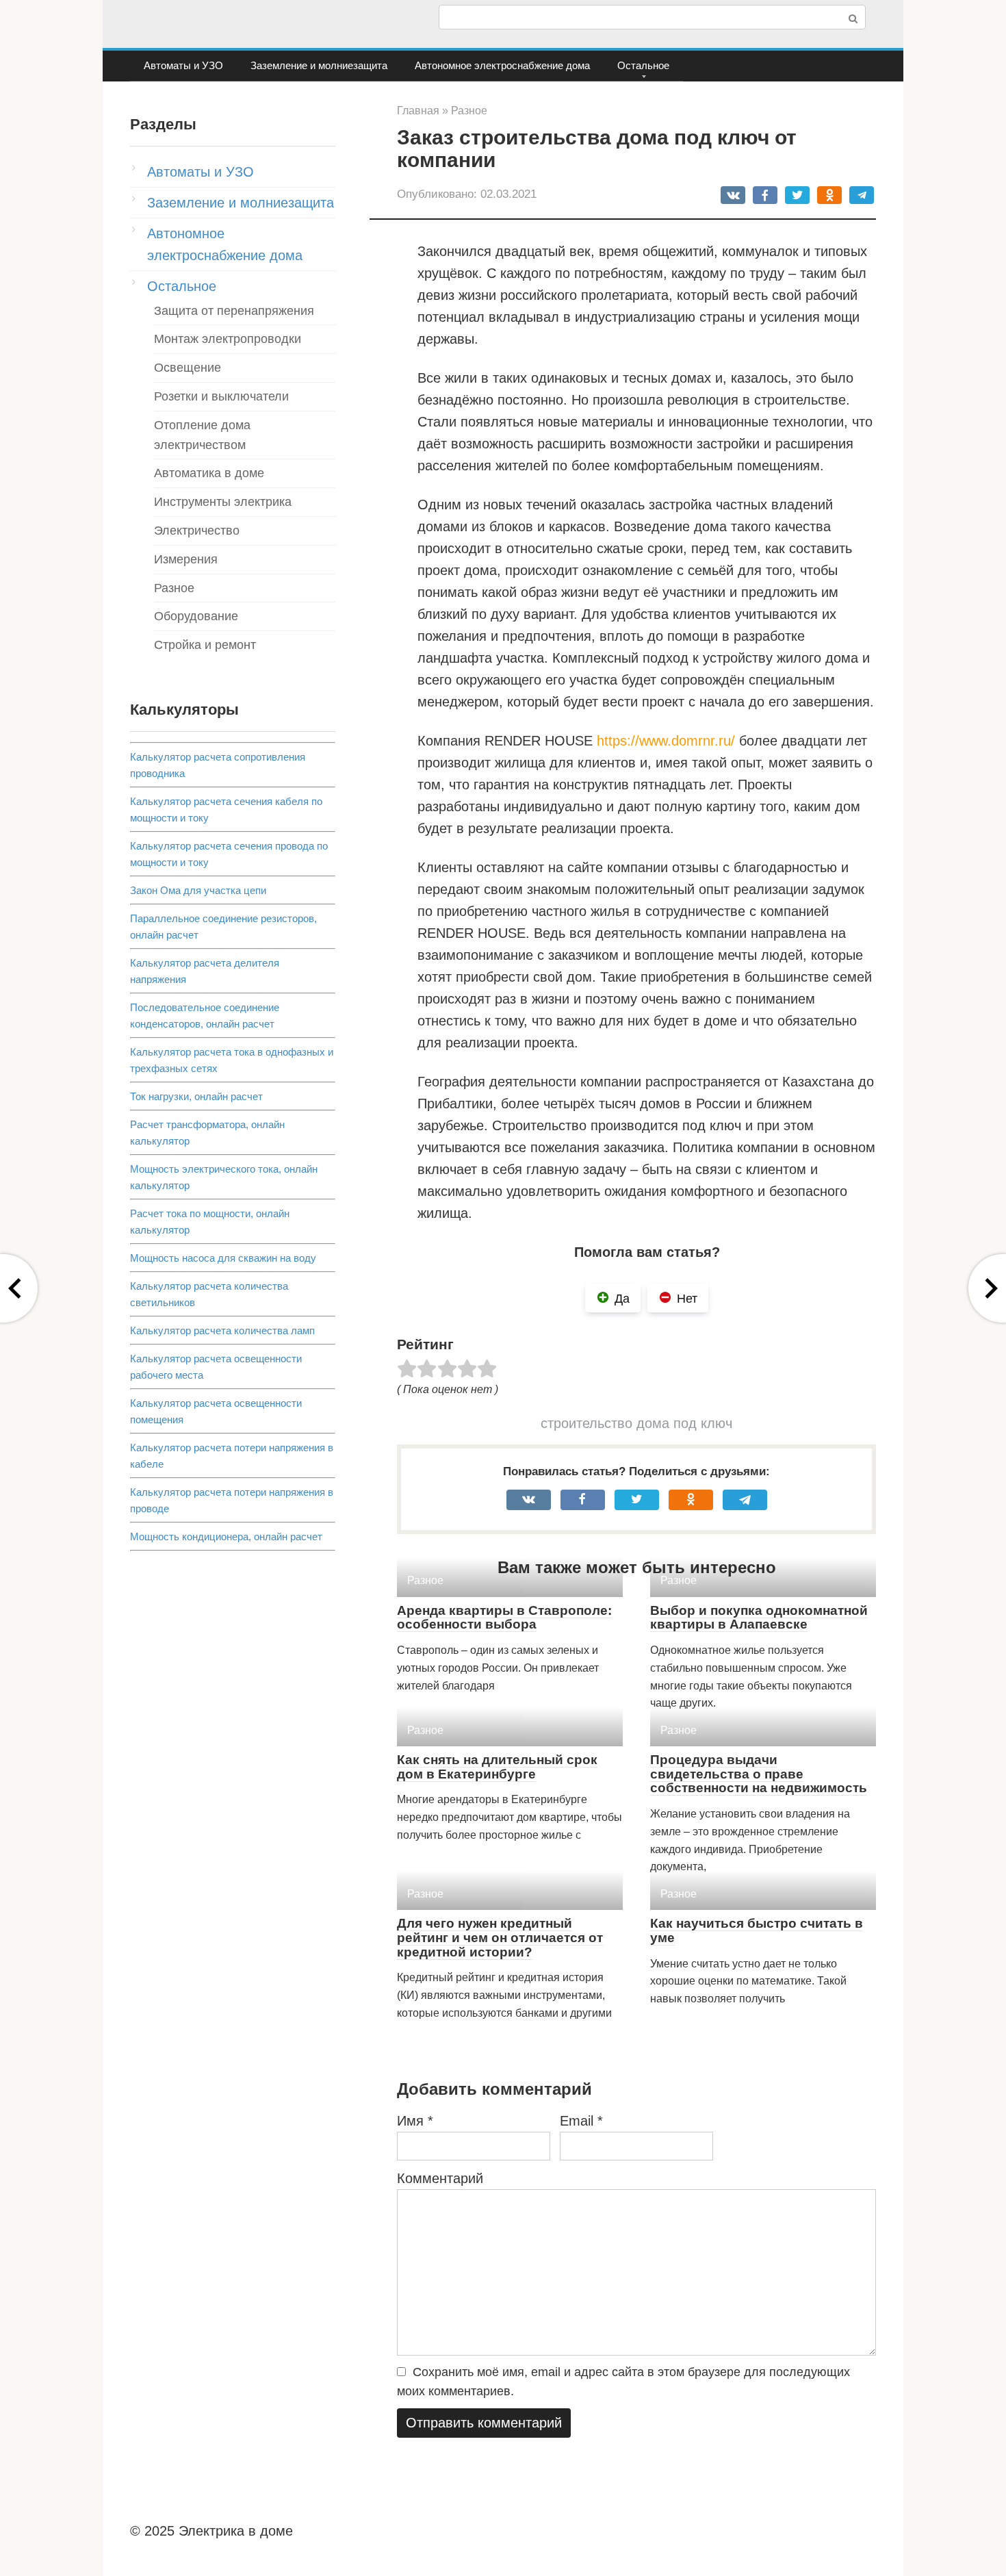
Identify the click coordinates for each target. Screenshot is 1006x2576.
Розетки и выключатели (221, 396)
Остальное (643, 65)
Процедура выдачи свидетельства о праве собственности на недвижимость (759, 1774)
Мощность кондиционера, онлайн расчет (226, 1536)
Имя (415, 2121)
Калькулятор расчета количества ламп (222, 1330)
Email (581, 2121)
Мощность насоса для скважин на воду (223, 1258)
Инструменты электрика (223, 502)
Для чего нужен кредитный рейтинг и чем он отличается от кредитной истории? (500, 1938)
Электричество (197, 531)
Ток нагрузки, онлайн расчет (196, 1096)
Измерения (186, 559)
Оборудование (196, 616)
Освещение (188, 368)
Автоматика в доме (209, 473)
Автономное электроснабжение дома (502, 65)
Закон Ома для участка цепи (198, 890)
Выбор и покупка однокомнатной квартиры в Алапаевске (759, 1618)
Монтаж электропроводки (228, 339)
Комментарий (440, 2178)
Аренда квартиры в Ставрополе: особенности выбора (504, 1618)
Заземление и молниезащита (319, 65)
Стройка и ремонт (205, 645)
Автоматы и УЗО (183, 65)
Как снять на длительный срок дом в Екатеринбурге (497, 1767)
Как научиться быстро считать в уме (757, 1930)
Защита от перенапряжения (234, 311)
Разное (174, 588)
